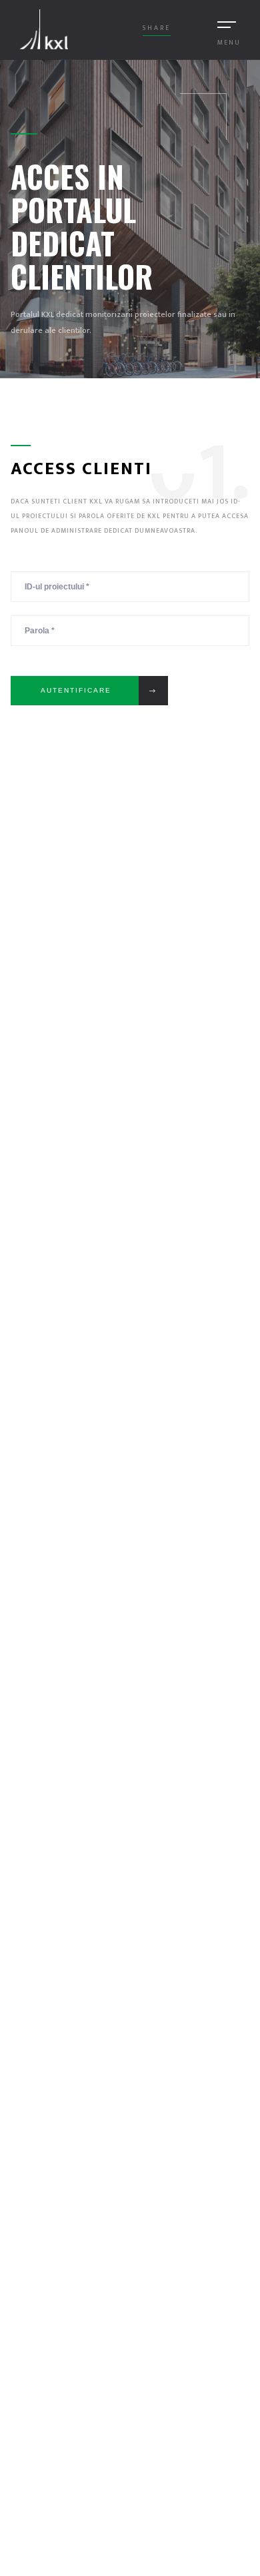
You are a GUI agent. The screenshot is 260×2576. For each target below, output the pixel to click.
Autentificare (76, 690)
